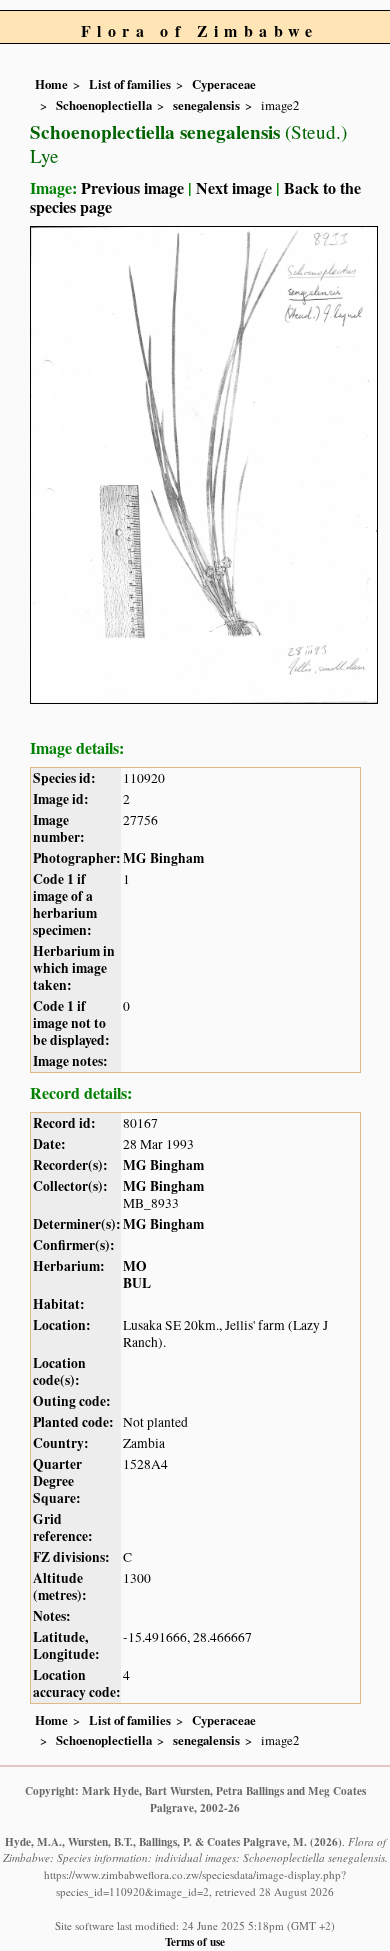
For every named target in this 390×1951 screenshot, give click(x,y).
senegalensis (206, 105)
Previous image (132, 187)
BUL (137, 1283)
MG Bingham (163, 858)
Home (51, 84)
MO (135, 1266)
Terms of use (195, 1941)
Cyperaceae (224, 84)
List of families (130, 84)
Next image (234, 187)
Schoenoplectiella (104, 105)
